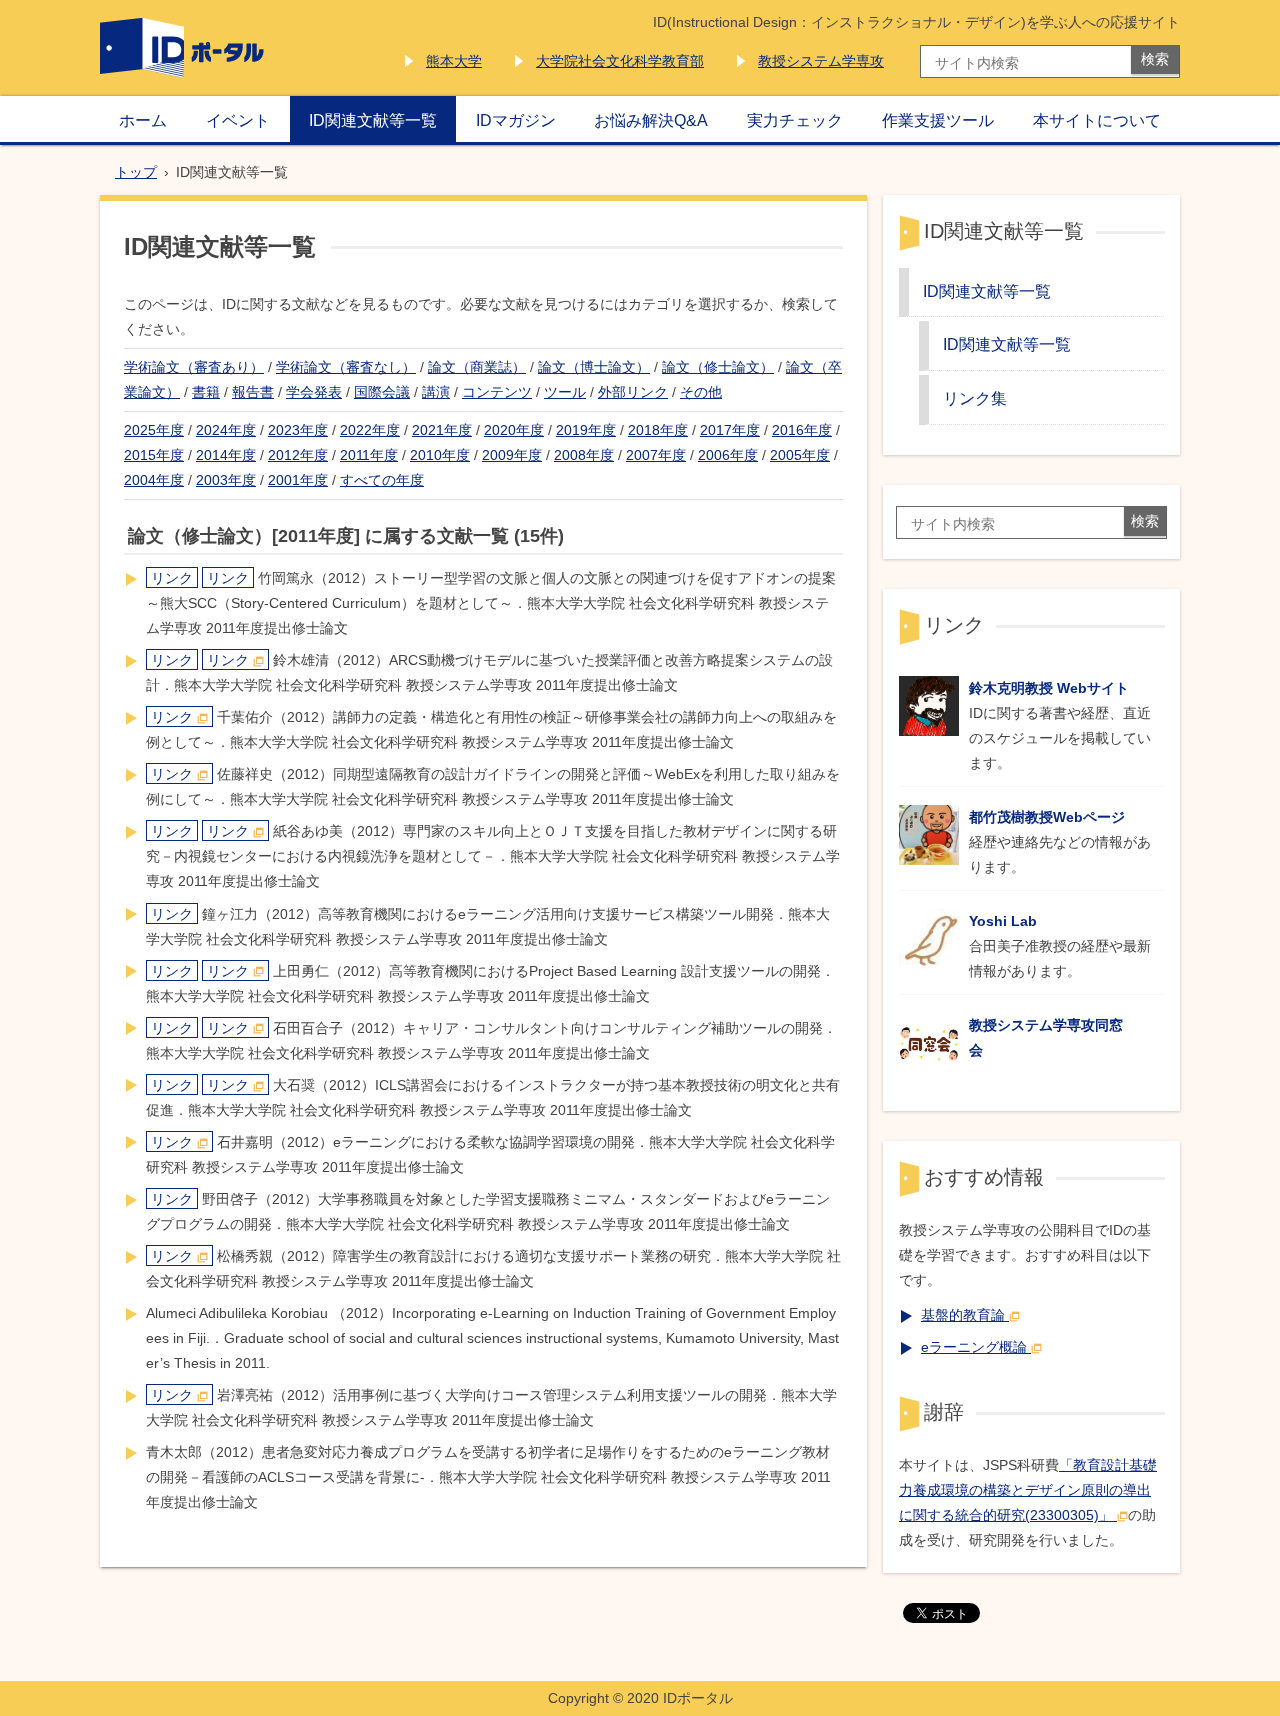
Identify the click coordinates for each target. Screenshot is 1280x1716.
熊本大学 (454, 61)
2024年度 (226, 430)
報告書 (253, 392)
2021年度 (442, 430)
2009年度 (512, 455)
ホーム (143, 120)
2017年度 (730, 430)
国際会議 (382, 392)
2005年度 (800, 455)
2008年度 (584, 455)
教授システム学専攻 (821, 61)
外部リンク (633, 392)
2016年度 (802, 430)
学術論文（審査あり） (194, 367)
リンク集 (975, 398)
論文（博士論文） (594, 367)
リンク (172, 578)
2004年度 (154, 480)
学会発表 (314, 392)
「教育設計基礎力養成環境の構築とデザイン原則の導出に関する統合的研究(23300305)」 (1028, 1490)
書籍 (206, 392)
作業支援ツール (938, 120)
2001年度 (298, 480)
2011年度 (369, 455)
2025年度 (154, 430)
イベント (238, 120)
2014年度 (226, 455)
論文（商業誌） (477, 367)
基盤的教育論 (963, 1315)
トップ (136, 172)
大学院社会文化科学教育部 (620, 61)
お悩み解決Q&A (651, 120)
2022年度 (370, 430)
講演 (436, 392)
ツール (565, 392)
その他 (701, 392)
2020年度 (514, 430)
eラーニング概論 (974, 1347)
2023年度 (298, 430)
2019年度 (586, 430)
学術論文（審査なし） (346, 367)
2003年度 (226, 480)
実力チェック (795, 120)
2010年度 (440, 455)
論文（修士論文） (718, 367)
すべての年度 (382, 480)
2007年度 (656, 455)
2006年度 (728, 455)
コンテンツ (497, 392)
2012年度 (298, 455)
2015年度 (154, 455)
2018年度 (658, 430)
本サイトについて (1097, 120)
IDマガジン (516, 120)
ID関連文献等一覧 (373, 120)
